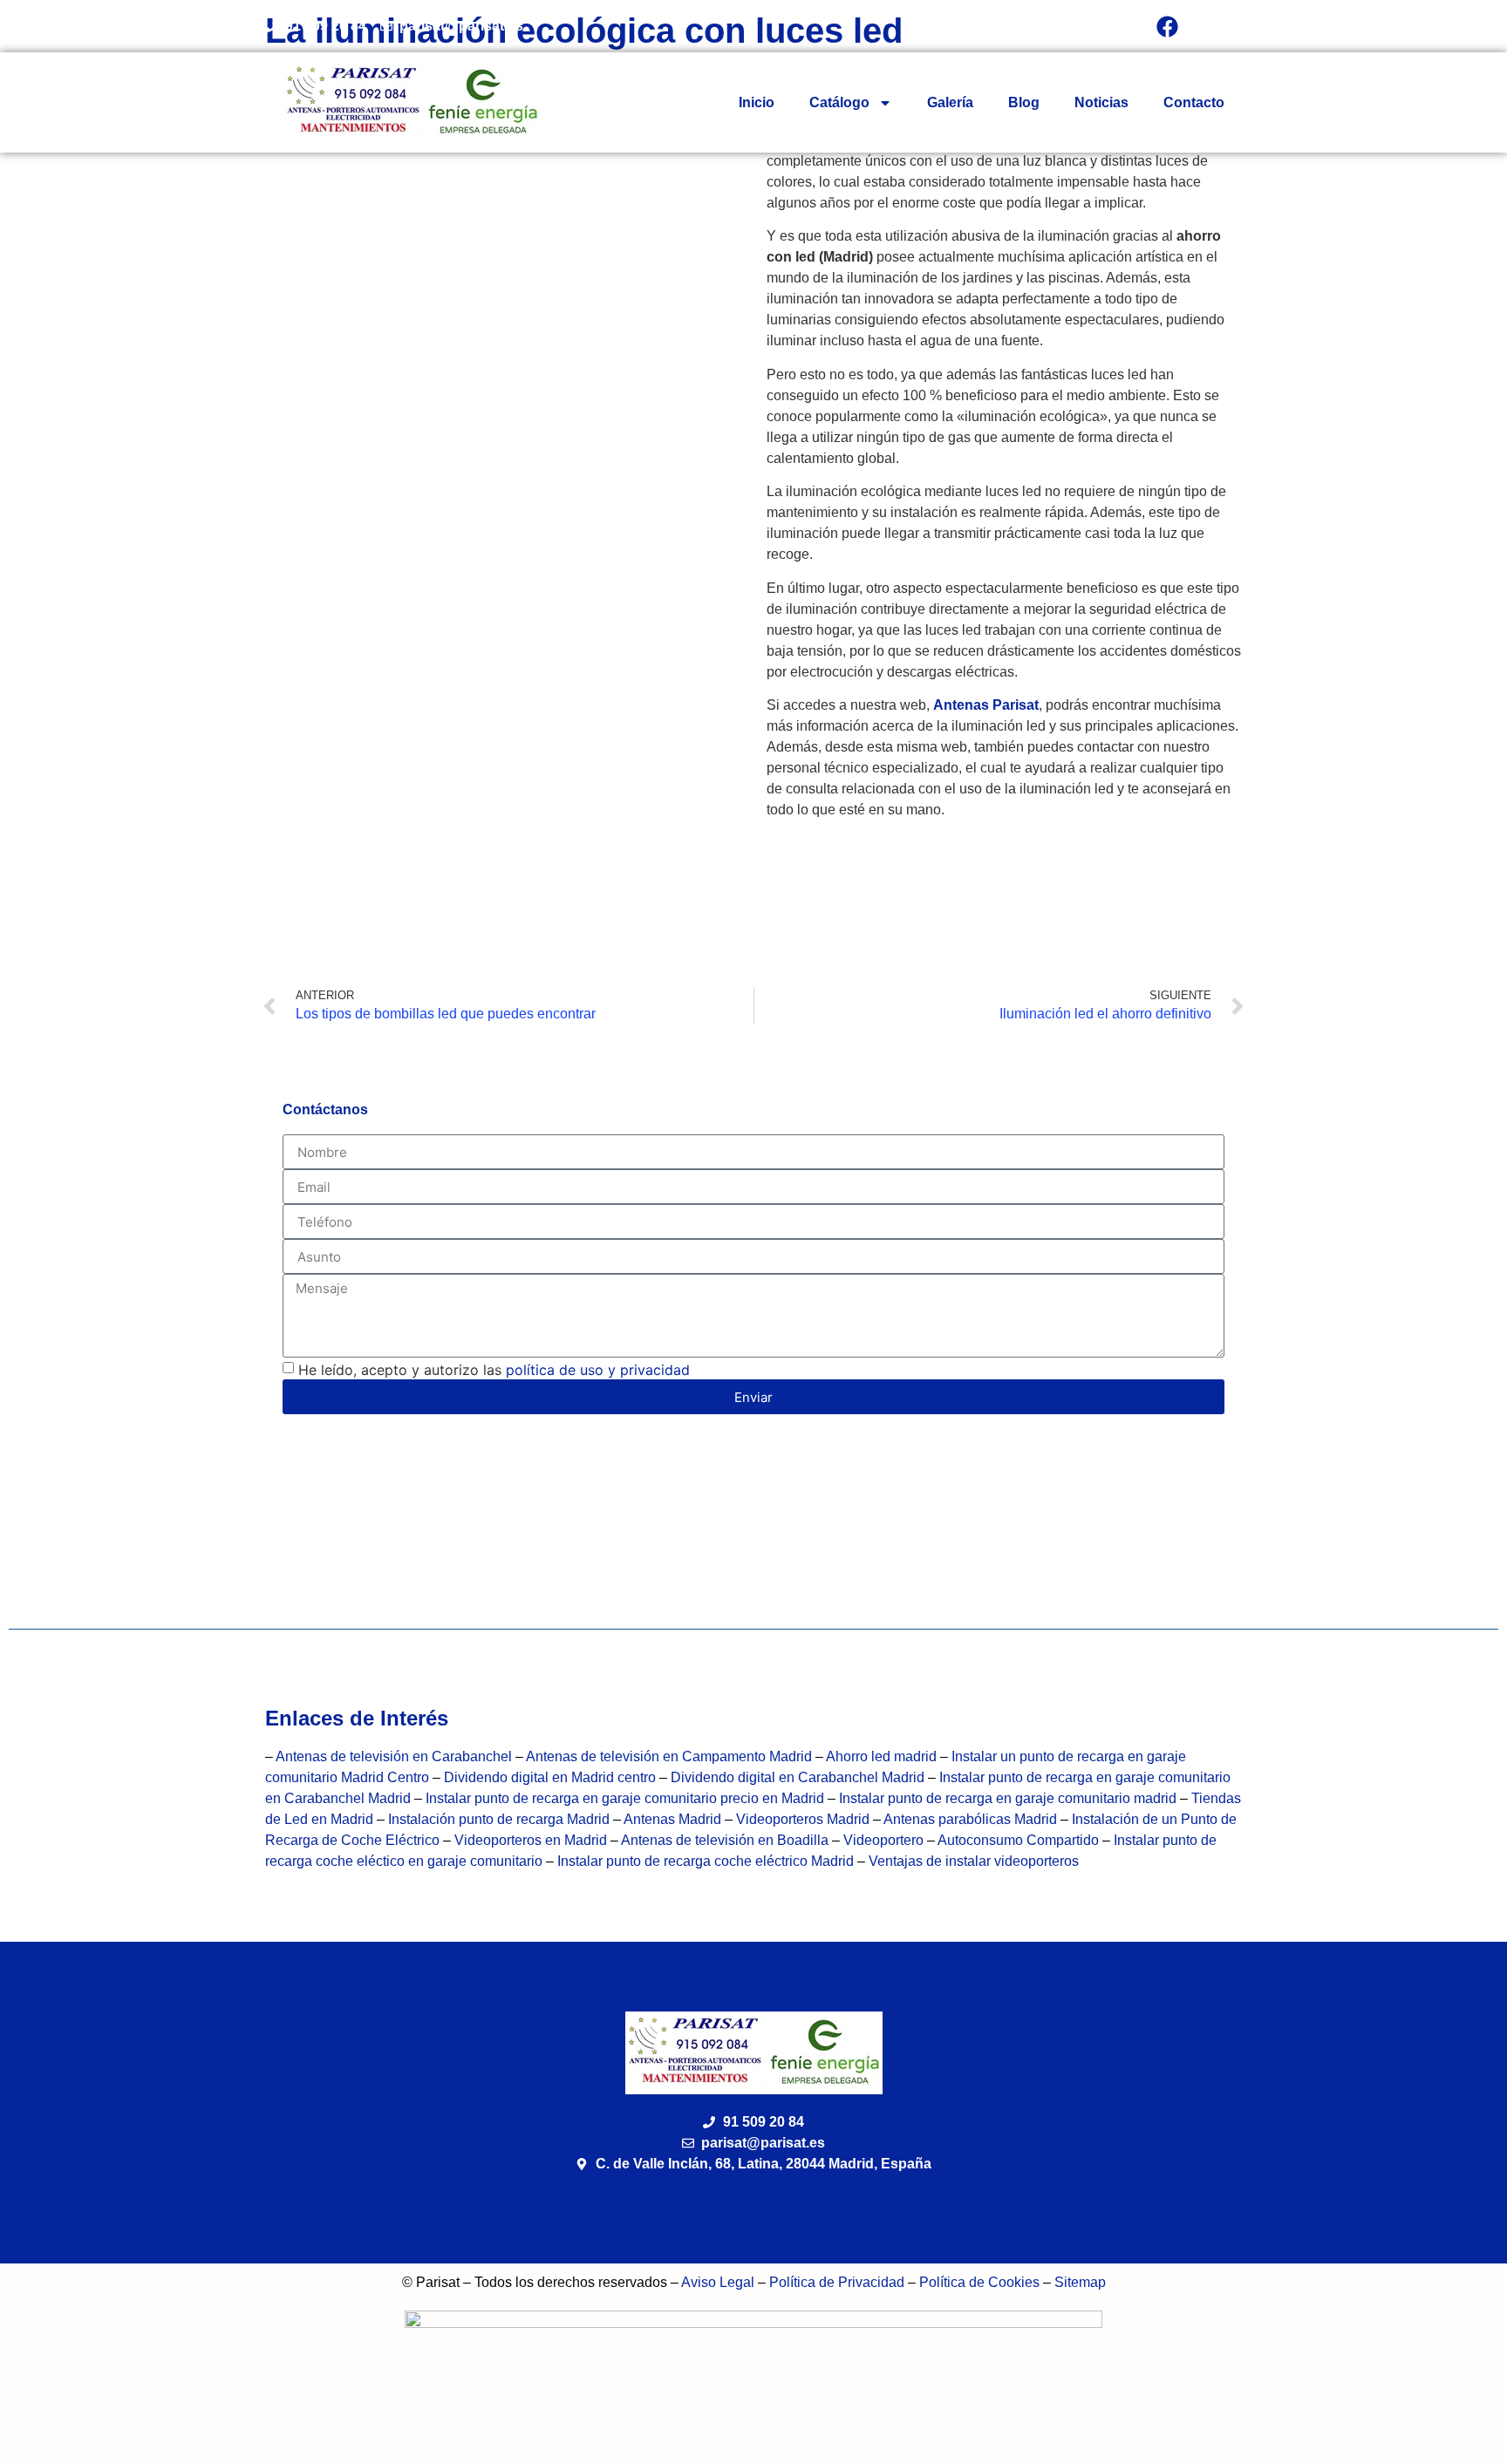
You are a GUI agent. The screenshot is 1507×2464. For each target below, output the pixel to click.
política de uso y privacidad (598, 1370)
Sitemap (1080, 2282)
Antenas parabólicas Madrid (970, 1819)
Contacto (1194, 102)
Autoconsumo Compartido (1018, 1840)
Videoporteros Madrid (803, 1819)
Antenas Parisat (986, 705)
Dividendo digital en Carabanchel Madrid (799, 1777)
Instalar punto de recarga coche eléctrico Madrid (706, 1861)
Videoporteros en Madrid (531, 1840)
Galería (950, 102)
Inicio (757, 102)
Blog (1024, 102)
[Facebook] (1168, 26)
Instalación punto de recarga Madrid (499, 1819)
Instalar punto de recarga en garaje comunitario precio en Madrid (625, 1798)
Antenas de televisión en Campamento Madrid (669, 1756)
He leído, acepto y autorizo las (494, 1370)
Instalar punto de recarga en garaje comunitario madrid (1008, 1798)
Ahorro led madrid (881, 1756)
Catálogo (839, 102)
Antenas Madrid (672, 1819)
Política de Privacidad (837, 2282)
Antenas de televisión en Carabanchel (394, 1756)
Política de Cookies (979, 2282)
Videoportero (883, 1840)
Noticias (1101, 102)
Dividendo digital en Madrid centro (552, 1777)
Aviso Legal (718, 2282)
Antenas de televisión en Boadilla (726, 1840)
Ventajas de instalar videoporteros (974, 1861)
